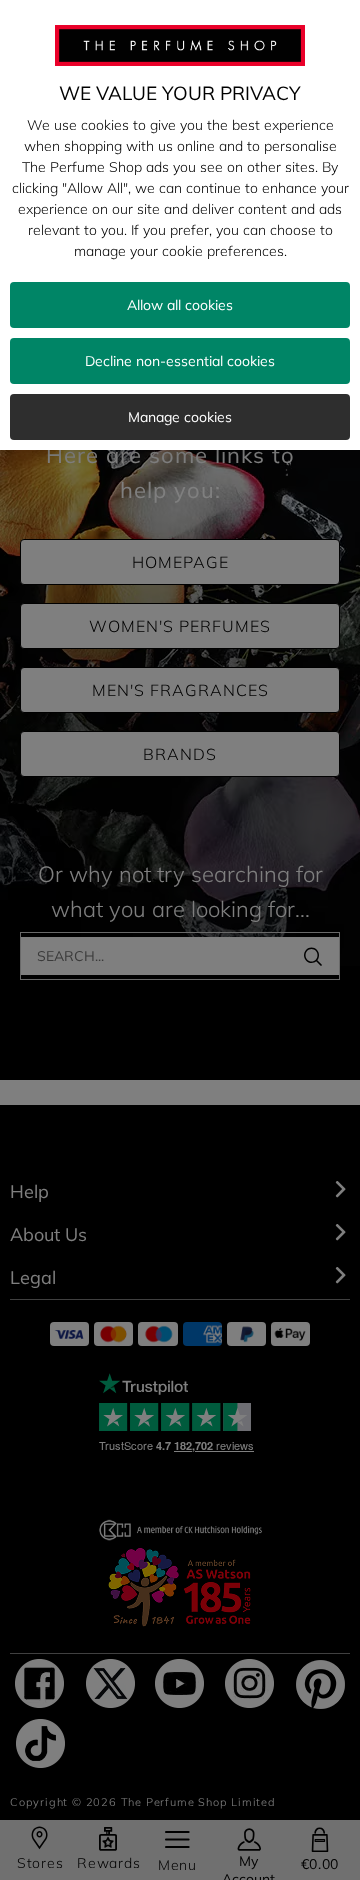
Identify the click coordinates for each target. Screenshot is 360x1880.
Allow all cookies (180, 305)
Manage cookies (180, 417)
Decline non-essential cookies (180, 361)
